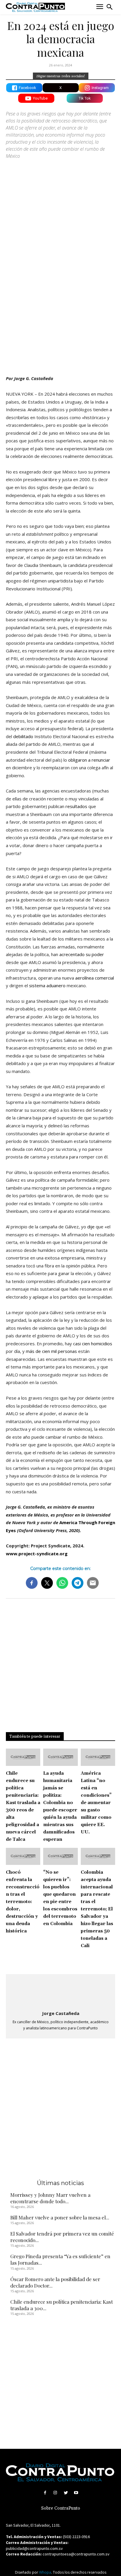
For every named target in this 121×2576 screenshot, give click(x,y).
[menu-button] (100, 7)
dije (91, 1227)
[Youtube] (76, 2493)
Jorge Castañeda (61, 2013)
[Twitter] (66, 2493)
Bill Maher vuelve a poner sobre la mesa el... (60, 2217)
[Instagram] (55, 2493)
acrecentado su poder (82, 954)
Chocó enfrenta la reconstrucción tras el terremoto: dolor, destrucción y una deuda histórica (23, 1902)
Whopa (45, 2572)
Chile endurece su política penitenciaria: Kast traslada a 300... (62, 2305)
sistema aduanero (47, 985)
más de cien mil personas (51, 1351)
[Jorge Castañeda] (60, 1993)
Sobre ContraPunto (61, 2508)
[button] (110, 7)
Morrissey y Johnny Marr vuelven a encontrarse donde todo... (50, 2198)
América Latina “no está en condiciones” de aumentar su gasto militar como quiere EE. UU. (96, 1803)
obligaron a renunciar (89, 760)
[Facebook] (45, 2493)
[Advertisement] (60, 305)
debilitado (23, 736)
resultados (76, 806)
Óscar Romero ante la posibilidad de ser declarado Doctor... (55, 2282)
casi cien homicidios (93, 1344)
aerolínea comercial (95, 978)
